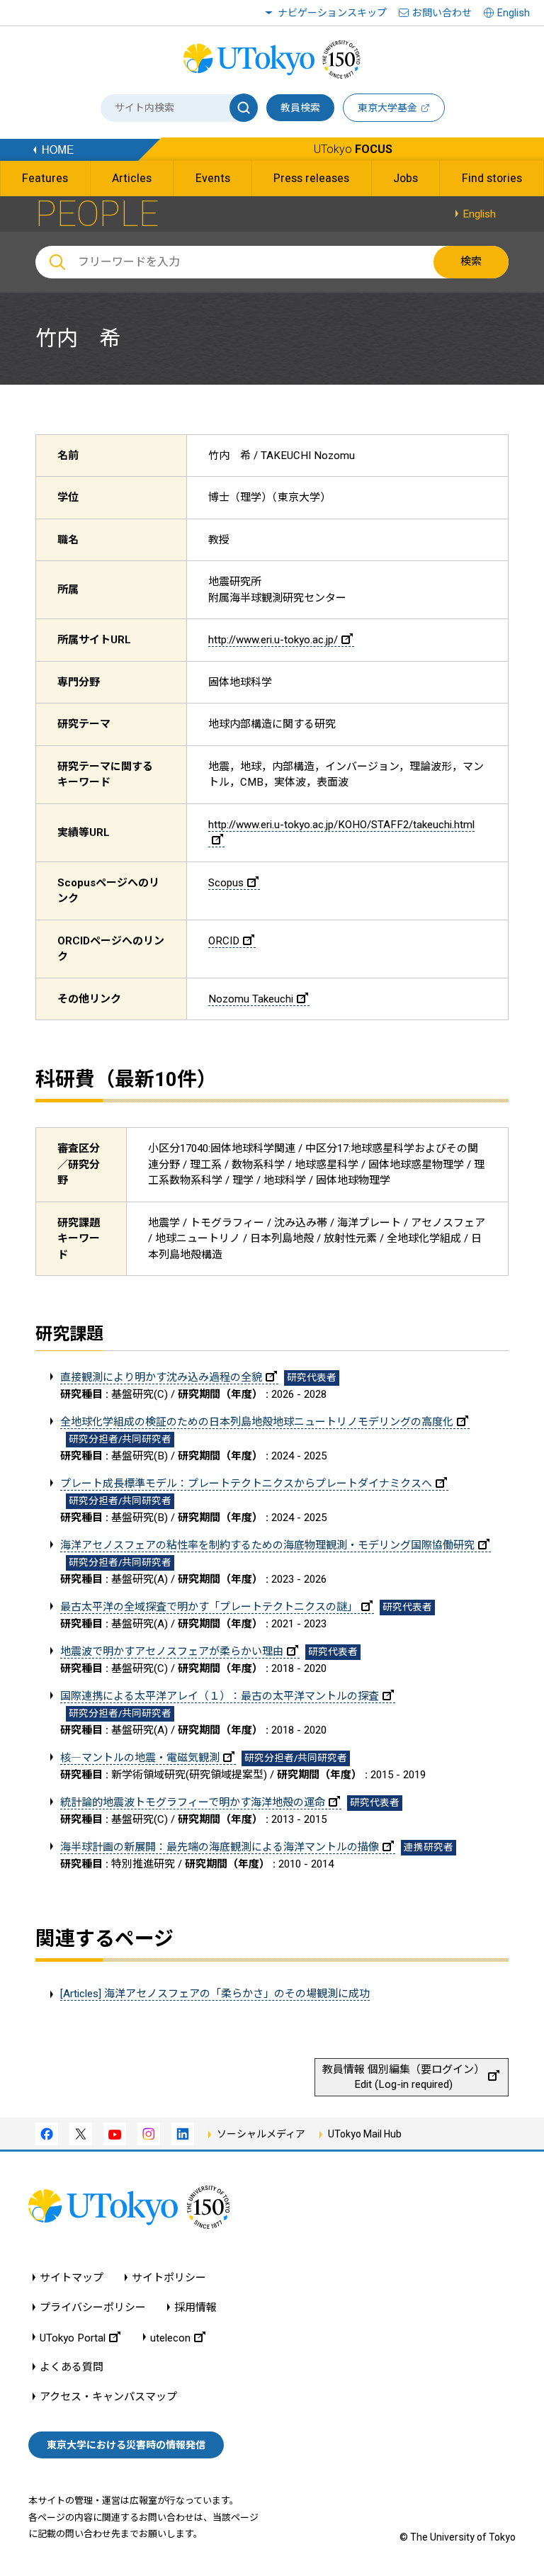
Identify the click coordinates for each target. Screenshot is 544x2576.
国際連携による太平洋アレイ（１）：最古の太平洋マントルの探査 (220, 1696)
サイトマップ (72, 2278)
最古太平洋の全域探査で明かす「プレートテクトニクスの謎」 (209, 1607)
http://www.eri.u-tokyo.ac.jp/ (273, 640)
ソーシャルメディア (261, 2134)
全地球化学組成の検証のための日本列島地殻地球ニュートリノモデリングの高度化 (257, 1422)
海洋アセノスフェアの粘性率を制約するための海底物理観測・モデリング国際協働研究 (267, 1545)
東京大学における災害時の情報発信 (126, 2445)
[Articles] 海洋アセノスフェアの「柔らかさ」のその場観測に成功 (215, 1994)
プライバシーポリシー (93, 2308)
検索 (471, 261)
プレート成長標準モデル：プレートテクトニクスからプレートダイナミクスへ (246, 1484)
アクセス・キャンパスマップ (108, 2397)
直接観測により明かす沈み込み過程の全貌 (161, 1377)
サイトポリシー (169, 2278)
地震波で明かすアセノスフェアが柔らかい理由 (172, 1651)
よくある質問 (72, 2367)
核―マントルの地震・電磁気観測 (140, 1758)
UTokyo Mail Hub (365, 2134)
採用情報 (195, 2308)
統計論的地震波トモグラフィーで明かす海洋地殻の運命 (193, 1802)
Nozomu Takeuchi (251, 999)
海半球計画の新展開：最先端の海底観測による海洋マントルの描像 (220, 1847)
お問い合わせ (442, 13)
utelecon (170, 2338)
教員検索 (300, 108)
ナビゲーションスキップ (332, 13)
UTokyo (353, 149)
